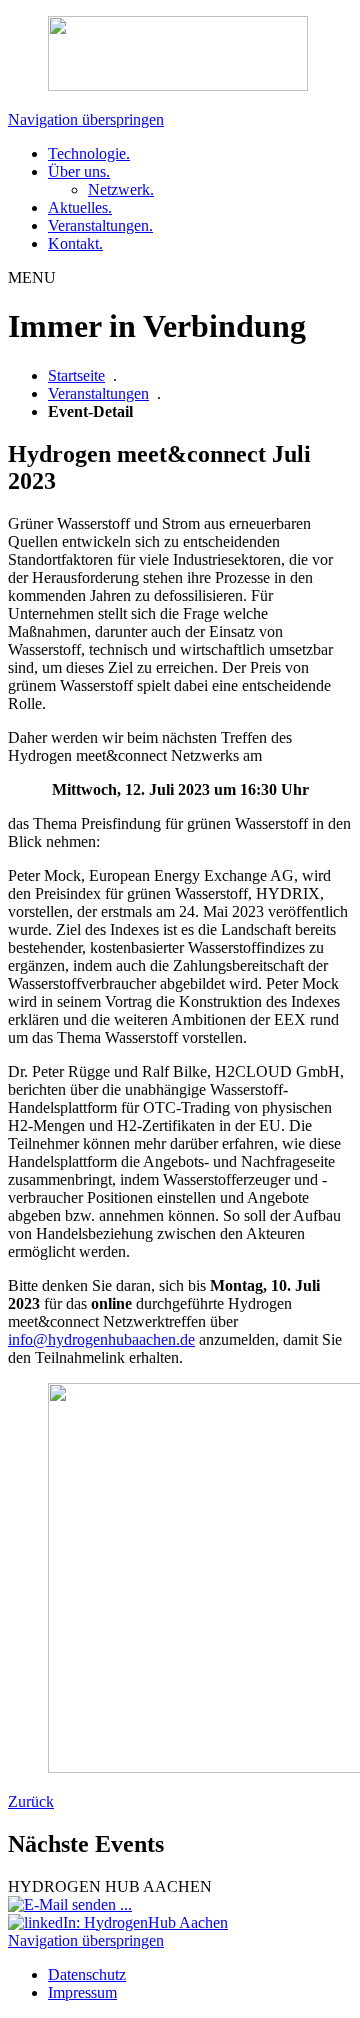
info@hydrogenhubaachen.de (101, 1339)
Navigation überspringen (86, 119)
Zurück (31, 1801)
